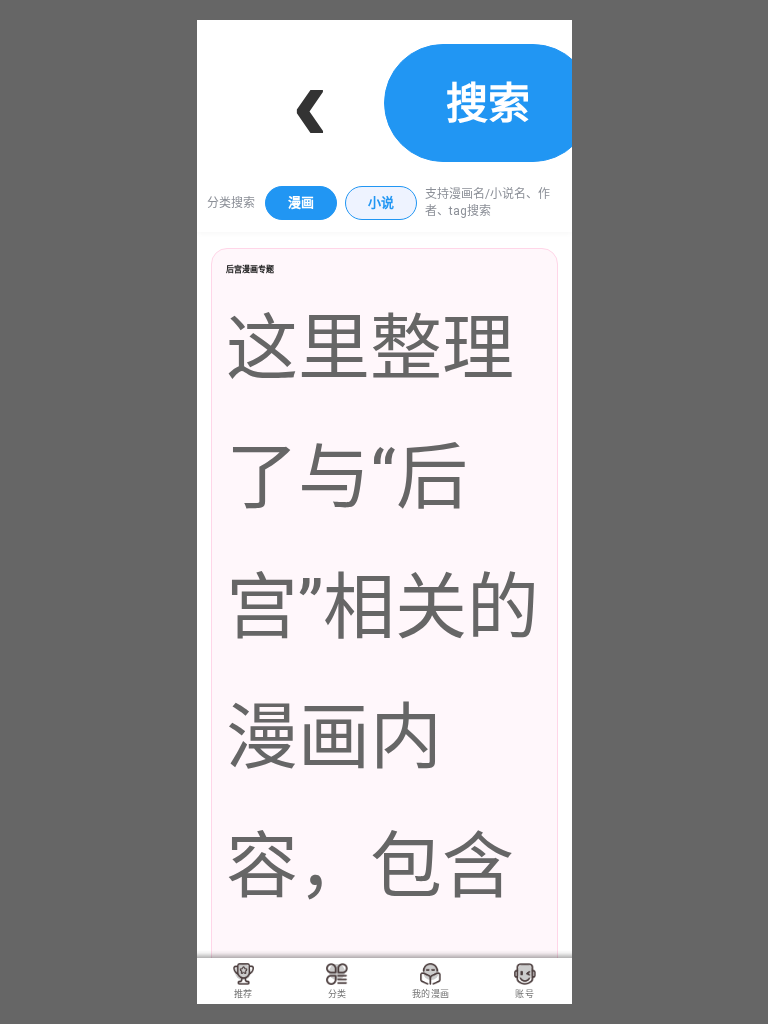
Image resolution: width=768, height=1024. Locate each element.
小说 (381, 202)
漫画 (301, 202)
